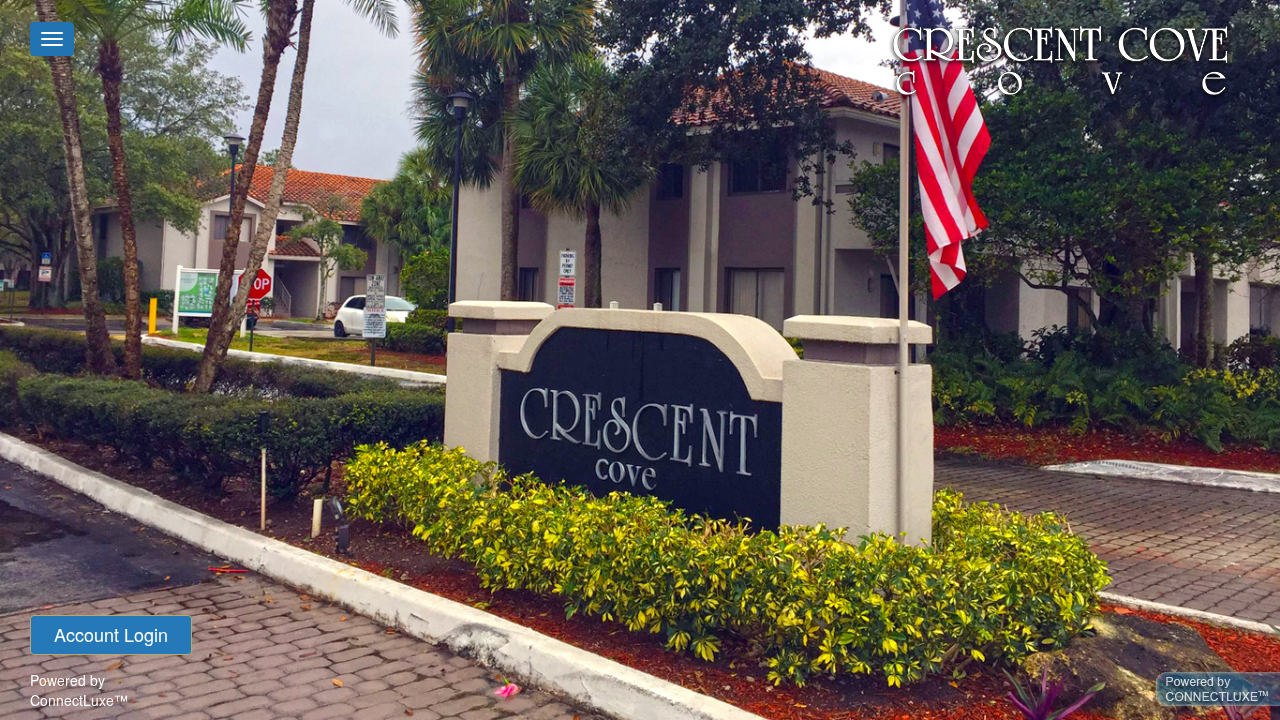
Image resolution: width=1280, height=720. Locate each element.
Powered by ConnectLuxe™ (79, 690)
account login (111, 634)
